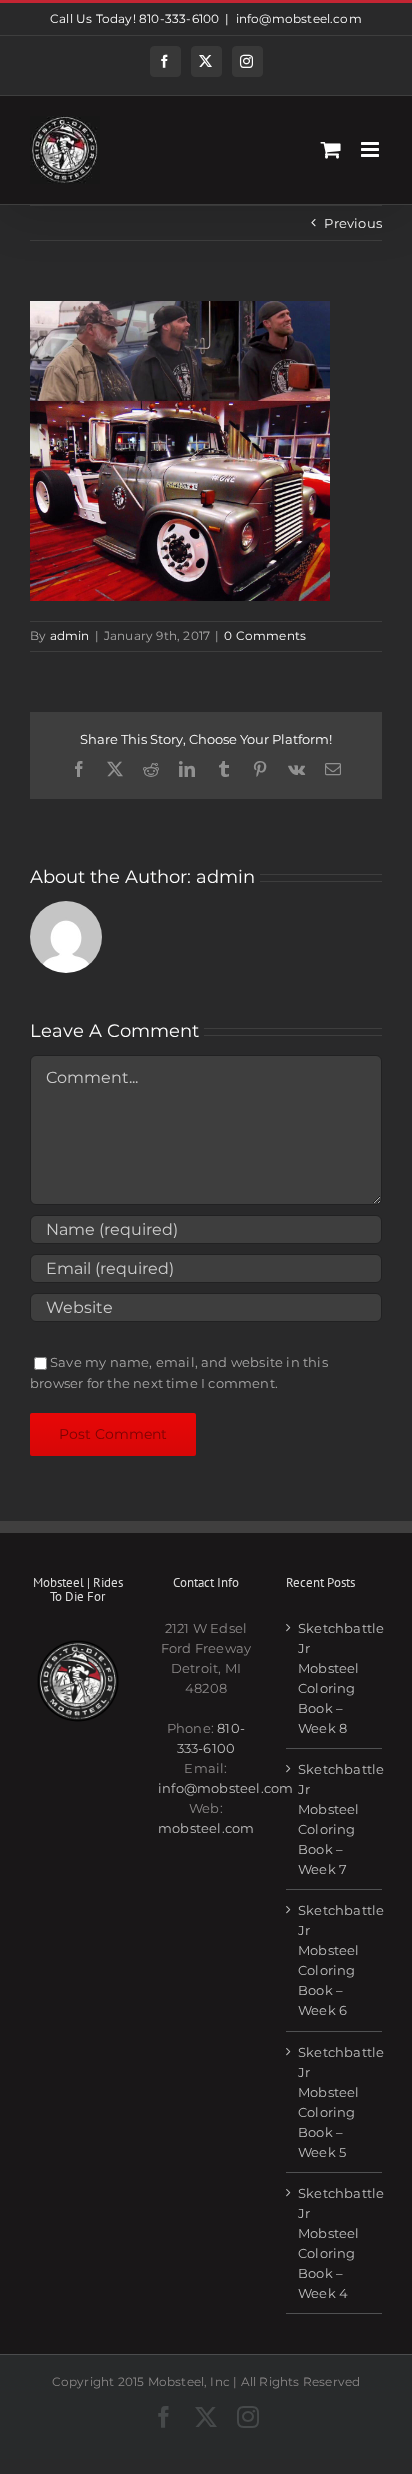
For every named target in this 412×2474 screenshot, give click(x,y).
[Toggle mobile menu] (371, 149)
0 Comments (265, 635)
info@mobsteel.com (299, 18)
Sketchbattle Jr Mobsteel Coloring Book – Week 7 (335, 1819)
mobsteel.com (206, 1828)
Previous (353, 223)
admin (70, 635)
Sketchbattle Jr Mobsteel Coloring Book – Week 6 (335, 1960)
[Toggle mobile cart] (331, 149)
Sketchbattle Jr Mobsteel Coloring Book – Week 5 (335, 2102)
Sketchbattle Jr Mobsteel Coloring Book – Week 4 (335, 2243)
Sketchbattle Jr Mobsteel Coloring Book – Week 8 (335, 1678)
